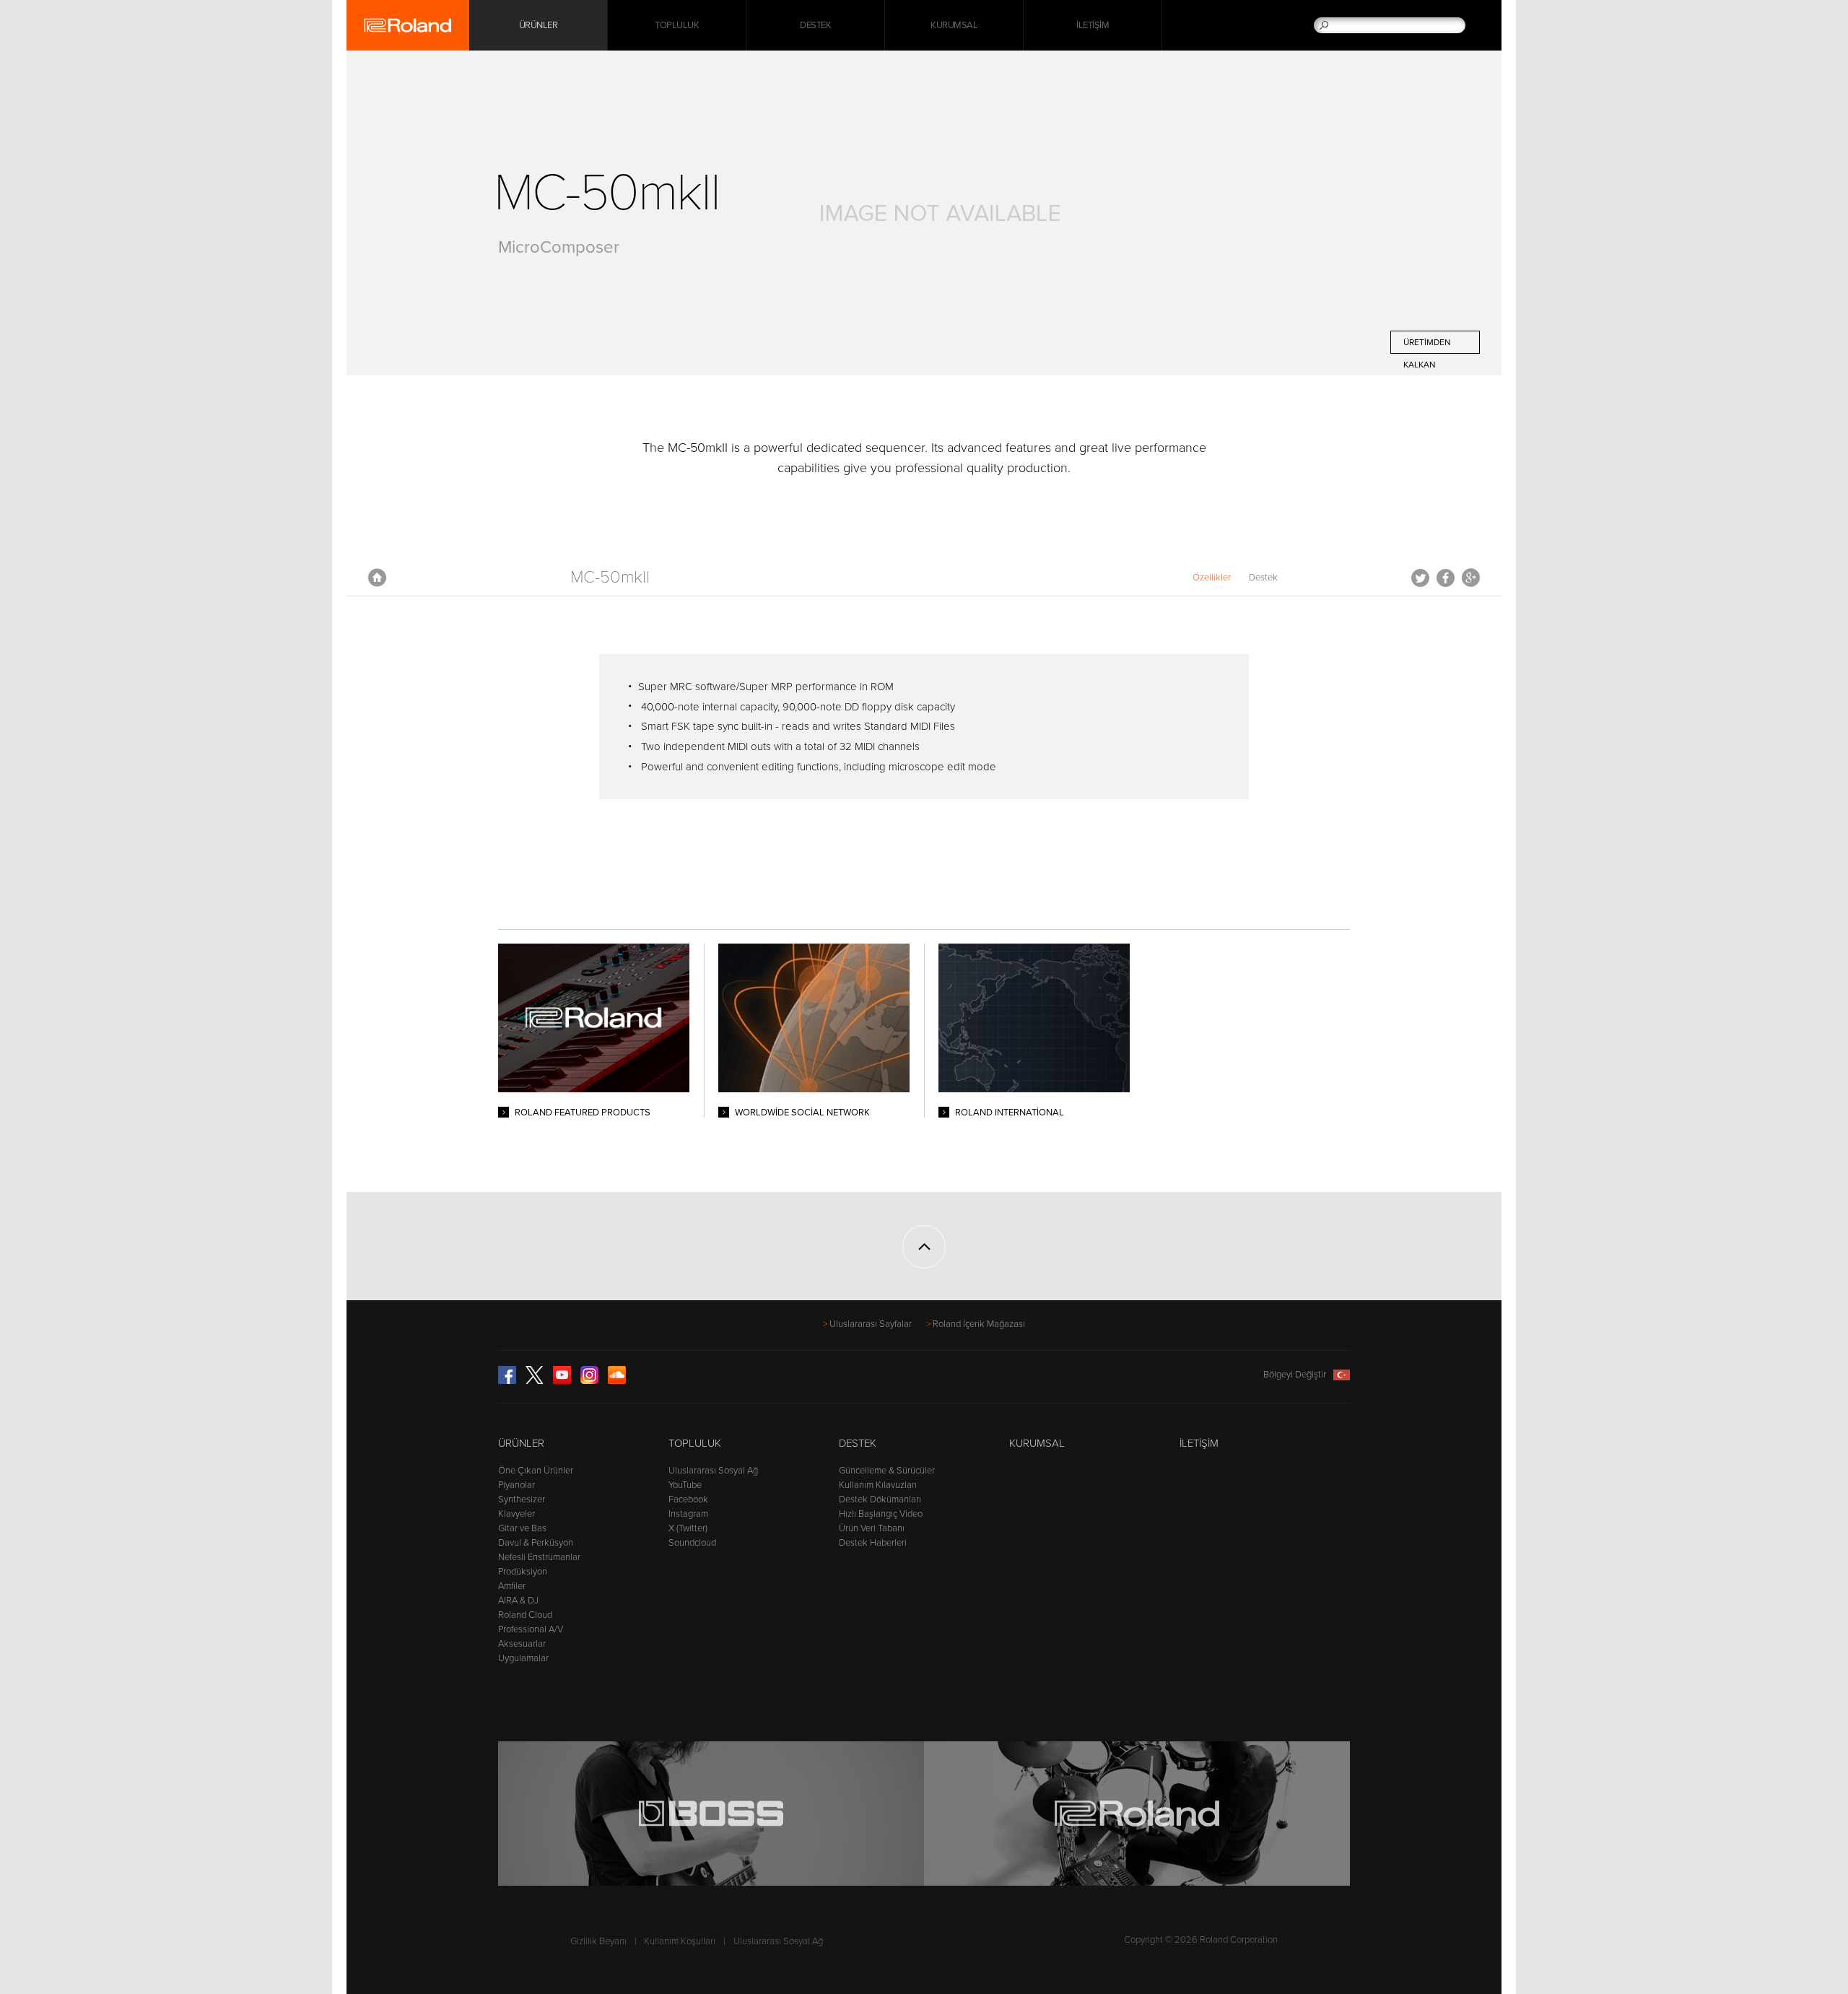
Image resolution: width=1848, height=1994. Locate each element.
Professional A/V (531, 1629)
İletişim (1093, 25)
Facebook (1446, 578)
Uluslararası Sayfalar (871, 1324)
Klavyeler (517, 1514)
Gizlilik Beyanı (598, 1941)
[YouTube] (562, 1381)
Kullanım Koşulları (680, 1941)
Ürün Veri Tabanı (872, 1528)
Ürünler (521, 1443)
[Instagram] (589, 1381)
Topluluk (677, 25)
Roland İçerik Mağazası (979, 1324)
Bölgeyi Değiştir (1295, 1375)
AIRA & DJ (518, 1601)
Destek (815, 25)
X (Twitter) (688, 1528)
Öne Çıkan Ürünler (536, 1471)
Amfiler (512, 1586)
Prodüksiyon (523, 1572)
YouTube (685, 1485)
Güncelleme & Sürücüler (887, 1471)
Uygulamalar (523, 1658)
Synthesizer (522, 1499)
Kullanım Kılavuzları (878, 1485)
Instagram (688, 1514)
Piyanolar (517, 1485)
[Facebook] (507, 1381)
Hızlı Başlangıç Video (881, 1514)
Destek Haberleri (873, 1543)
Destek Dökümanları (880, 1499)
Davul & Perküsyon (536, 1543)
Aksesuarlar (522, 1644)
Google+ (1471, 578)
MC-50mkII (610, 577)
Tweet (1420, 578)
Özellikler (1212, 578)
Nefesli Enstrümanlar (539, 1557)
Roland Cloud (525, 1615)
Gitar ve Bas (522, 1528)
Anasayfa (377, 578)
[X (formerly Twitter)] (535, 1381)
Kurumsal (954, 25)
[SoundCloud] (617, 1381)
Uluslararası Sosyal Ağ (713, 1471)
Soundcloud (692, 1543)
